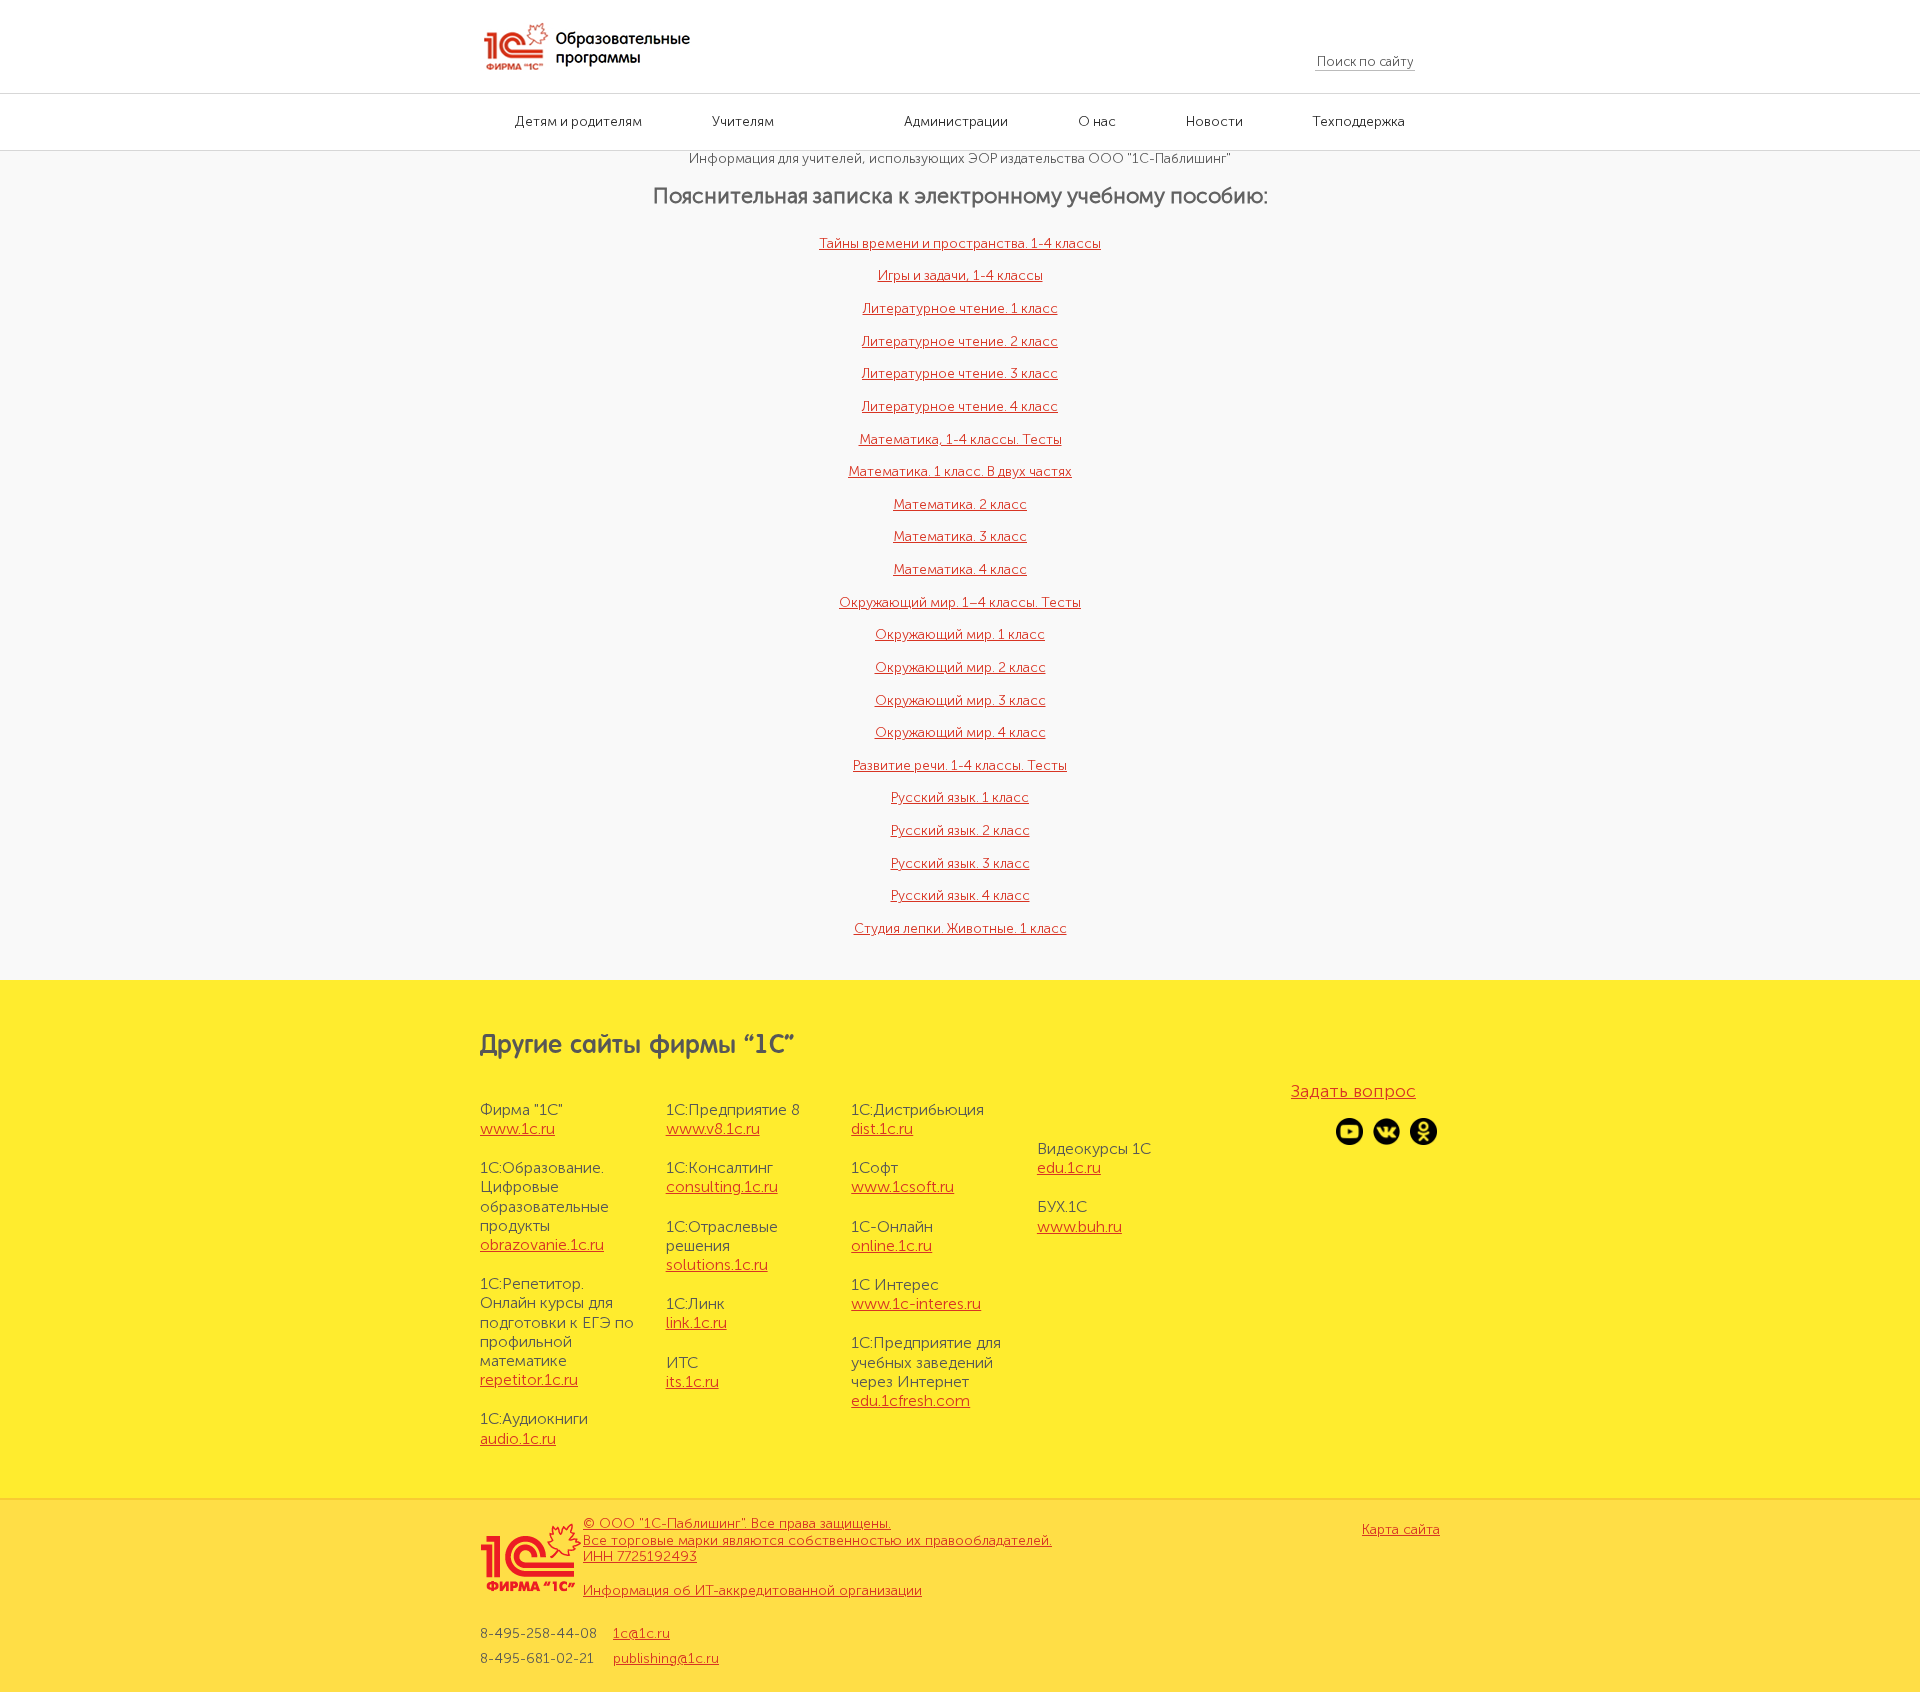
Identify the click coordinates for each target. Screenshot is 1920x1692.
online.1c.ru (891, 1245)
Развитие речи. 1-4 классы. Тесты (960, 765)
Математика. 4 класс (960, 569)
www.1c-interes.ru (916, 1303)
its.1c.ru (692, 1381)
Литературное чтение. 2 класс (960, 341)
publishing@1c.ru (666, 1658)
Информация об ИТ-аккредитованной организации (752, 1590)
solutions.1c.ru (717, 1264)
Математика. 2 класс (960, 504)
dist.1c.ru (882, 1128)
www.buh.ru (1079, 1226)
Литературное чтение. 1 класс (960, 308)
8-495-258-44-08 (538, 1634)
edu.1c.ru (1069, 1167)
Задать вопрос (1353, 1091)
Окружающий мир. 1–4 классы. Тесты (960, 602)
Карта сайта (1401, 1530)
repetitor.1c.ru (529, 1379)
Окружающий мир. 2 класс (960, 667)
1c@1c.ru (641, 1634)
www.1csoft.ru (902, 1186)
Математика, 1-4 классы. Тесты (960, 439)
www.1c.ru (517, 1128)
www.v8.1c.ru (713, 1128)
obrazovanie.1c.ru (542, 1244)
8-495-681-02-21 (537, 1658)
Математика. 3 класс (960, 536)
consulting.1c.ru (722, 1186)
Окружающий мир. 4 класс (960, 732)
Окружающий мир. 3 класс (960, 700)
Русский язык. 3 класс (960, 863)
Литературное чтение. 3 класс (960, 373)
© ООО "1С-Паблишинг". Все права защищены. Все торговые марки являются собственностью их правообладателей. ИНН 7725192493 (817, 1540)
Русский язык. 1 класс (960, 797)
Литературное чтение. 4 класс (960, 406)
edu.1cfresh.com (910, 1400)
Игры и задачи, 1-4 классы (960, 275)
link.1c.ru (696, 1322)
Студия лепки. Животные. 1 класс (960, 928)
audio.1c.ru (518, 1438)
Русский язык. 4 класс (960, 895)
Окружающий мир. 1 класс (960, 634)
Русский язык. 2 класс (960, 830)
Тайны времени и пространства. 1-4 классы (960, 243)
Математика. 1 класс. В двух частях (960, 471)
